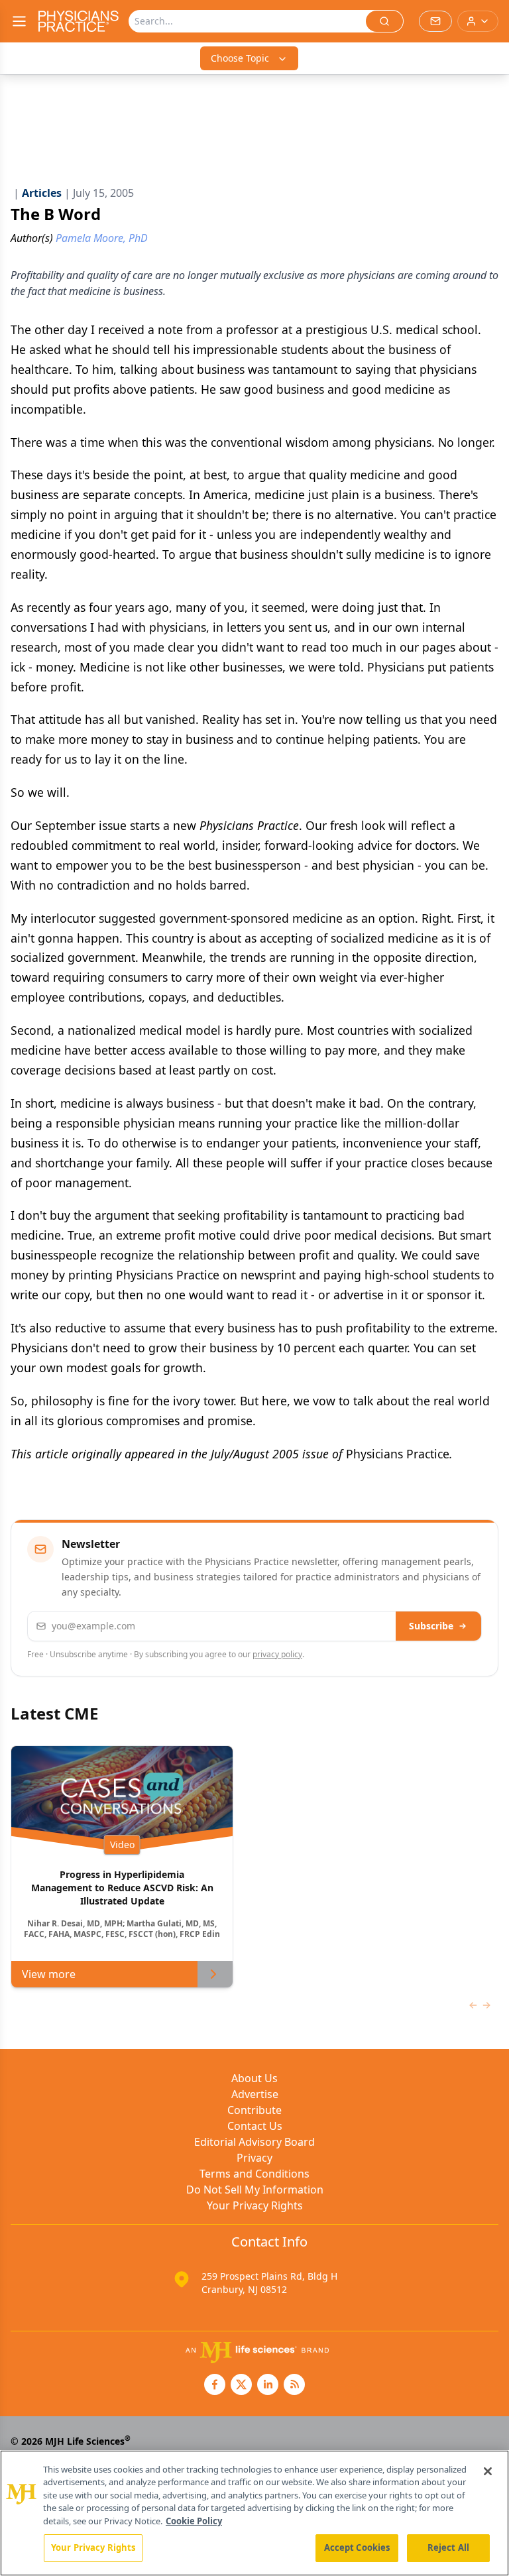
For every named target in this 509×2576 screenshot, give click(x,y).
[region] (254, 2513)
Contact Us (255, 2126)
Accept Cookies (357, 2547)
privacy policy (277, 1654)
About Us (254, 2078)
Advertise (255, 2094)
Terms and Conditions (254, 2174)
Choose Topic (240, 58)
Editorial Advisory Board (254, 2142)
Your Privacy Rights (255, 2205)
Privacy (254, 2158)
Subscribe (431, 1626)
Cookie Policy (194, 2521)
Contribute (254, 2110)
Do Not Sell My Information (255, 2190)
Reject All (448, 2547)
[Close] (488, 2471)
